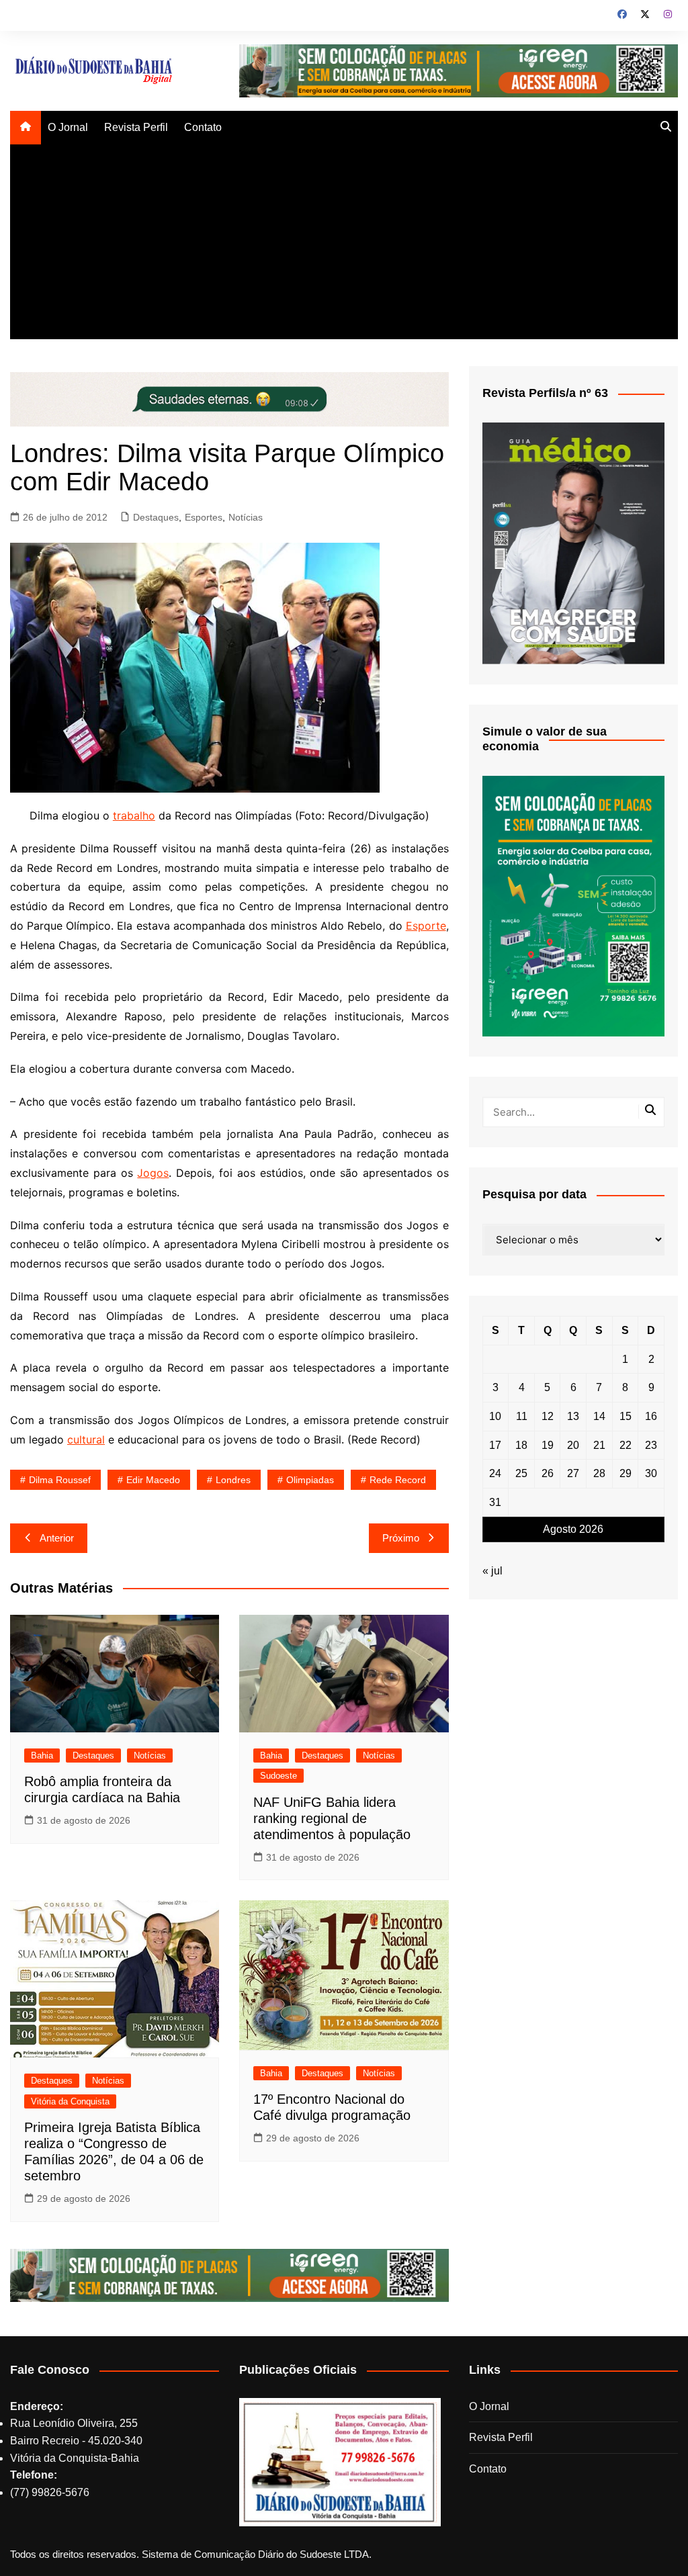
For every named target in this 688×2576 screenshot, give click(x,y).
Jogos (153, 1173)
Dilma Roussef (60, 1480)
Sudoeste (278, 1776)
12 (548, 1416)
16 (651, 1416)
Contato (203, 127)
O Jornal (68, 127)
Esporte (426, 926)
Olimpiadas (310, 1480)
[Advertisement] (344, 245)
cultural (86, 1439)
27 (573, 1473)
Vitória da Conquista (70, 2101)
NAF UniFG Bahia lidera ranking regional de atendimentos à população (332, 1818)
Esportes (204, 517)
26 (548, 1473)
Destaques (156, 517)
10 (495, 1416)
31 (495, 1502)
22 (626, 1445)
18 (521, 1445)
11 (522, 1416)
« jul (492, 1571)
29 (626, 1473)
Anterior (57, 1538)
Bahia (42, 1756)
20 (573, 1445)
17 (495, 1445)
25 (521, 1473)
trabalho (134, 815)
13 (573, 1416)
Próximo (401, 1538)
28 (599, 1473)
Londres (233, 1480)
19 (548, 1445)
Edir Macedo (153, 1480)
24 (495, 1473)
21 (599, 1445)
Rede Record (398, 1480)
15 (626, 1416)
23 (651, 1445)
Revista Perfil (136, 127)
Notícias (246, 517)
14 (599, 1416)
